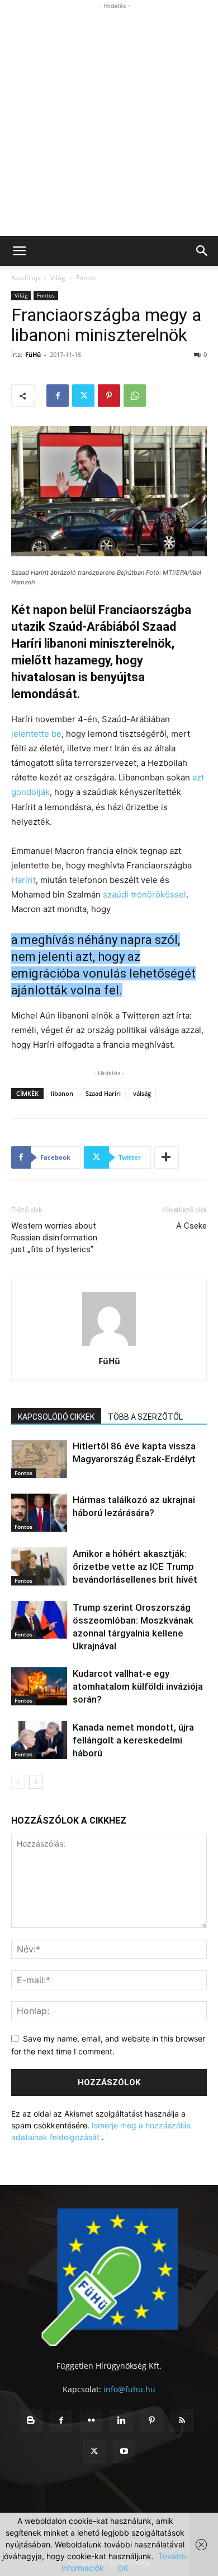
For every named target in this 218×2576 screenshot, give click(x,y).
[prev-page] (18, 1782)
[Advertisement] (109, 121)
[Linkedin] (121, 2421)
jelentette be (36, 734)
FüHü (33, 354)
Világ (58, 278)
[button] (19, 251)
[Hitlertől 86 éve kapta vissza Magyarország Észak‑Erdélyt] (39, 1459)
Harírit (23, 880)
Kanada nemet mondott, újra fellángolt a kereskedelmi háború (133, 1740)
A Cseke (191, 1226)
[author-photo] (109, 1345)
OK (123, 2568)
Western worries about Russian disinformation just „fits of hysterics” (54, 1238)
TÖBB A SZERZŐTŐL (145, 1417)
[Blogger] (31, 2421)
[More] (167, 1157)
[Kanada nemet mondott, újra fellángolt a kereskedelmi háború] (39, 1740)
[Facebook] (58, 396)
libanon (62, 1093)
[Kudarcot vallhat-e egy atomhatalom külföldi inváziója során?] (39, 1687)
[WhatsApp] (135, 396)
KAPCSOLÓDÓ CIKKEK (56, 1417)
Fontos (86, 278)
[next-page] (36, 1782)
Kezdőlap (25, 278)
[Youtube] (124, 2452)
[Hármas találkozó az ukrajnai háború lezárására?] (39, 1513)
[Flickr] (91, 2421)
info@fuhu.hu (129, 2389)
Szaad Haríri (103, 1093)
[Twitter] (83, 396)
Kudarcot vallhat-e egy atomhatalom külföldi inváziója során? (138, 1686)
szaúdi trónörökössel (144, 894)
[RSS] (182, 2421)
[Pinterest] (109, 396)
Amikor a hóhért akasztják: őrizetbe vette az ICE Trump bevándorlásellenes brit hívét (135, 1566)
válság (142, 1093)
